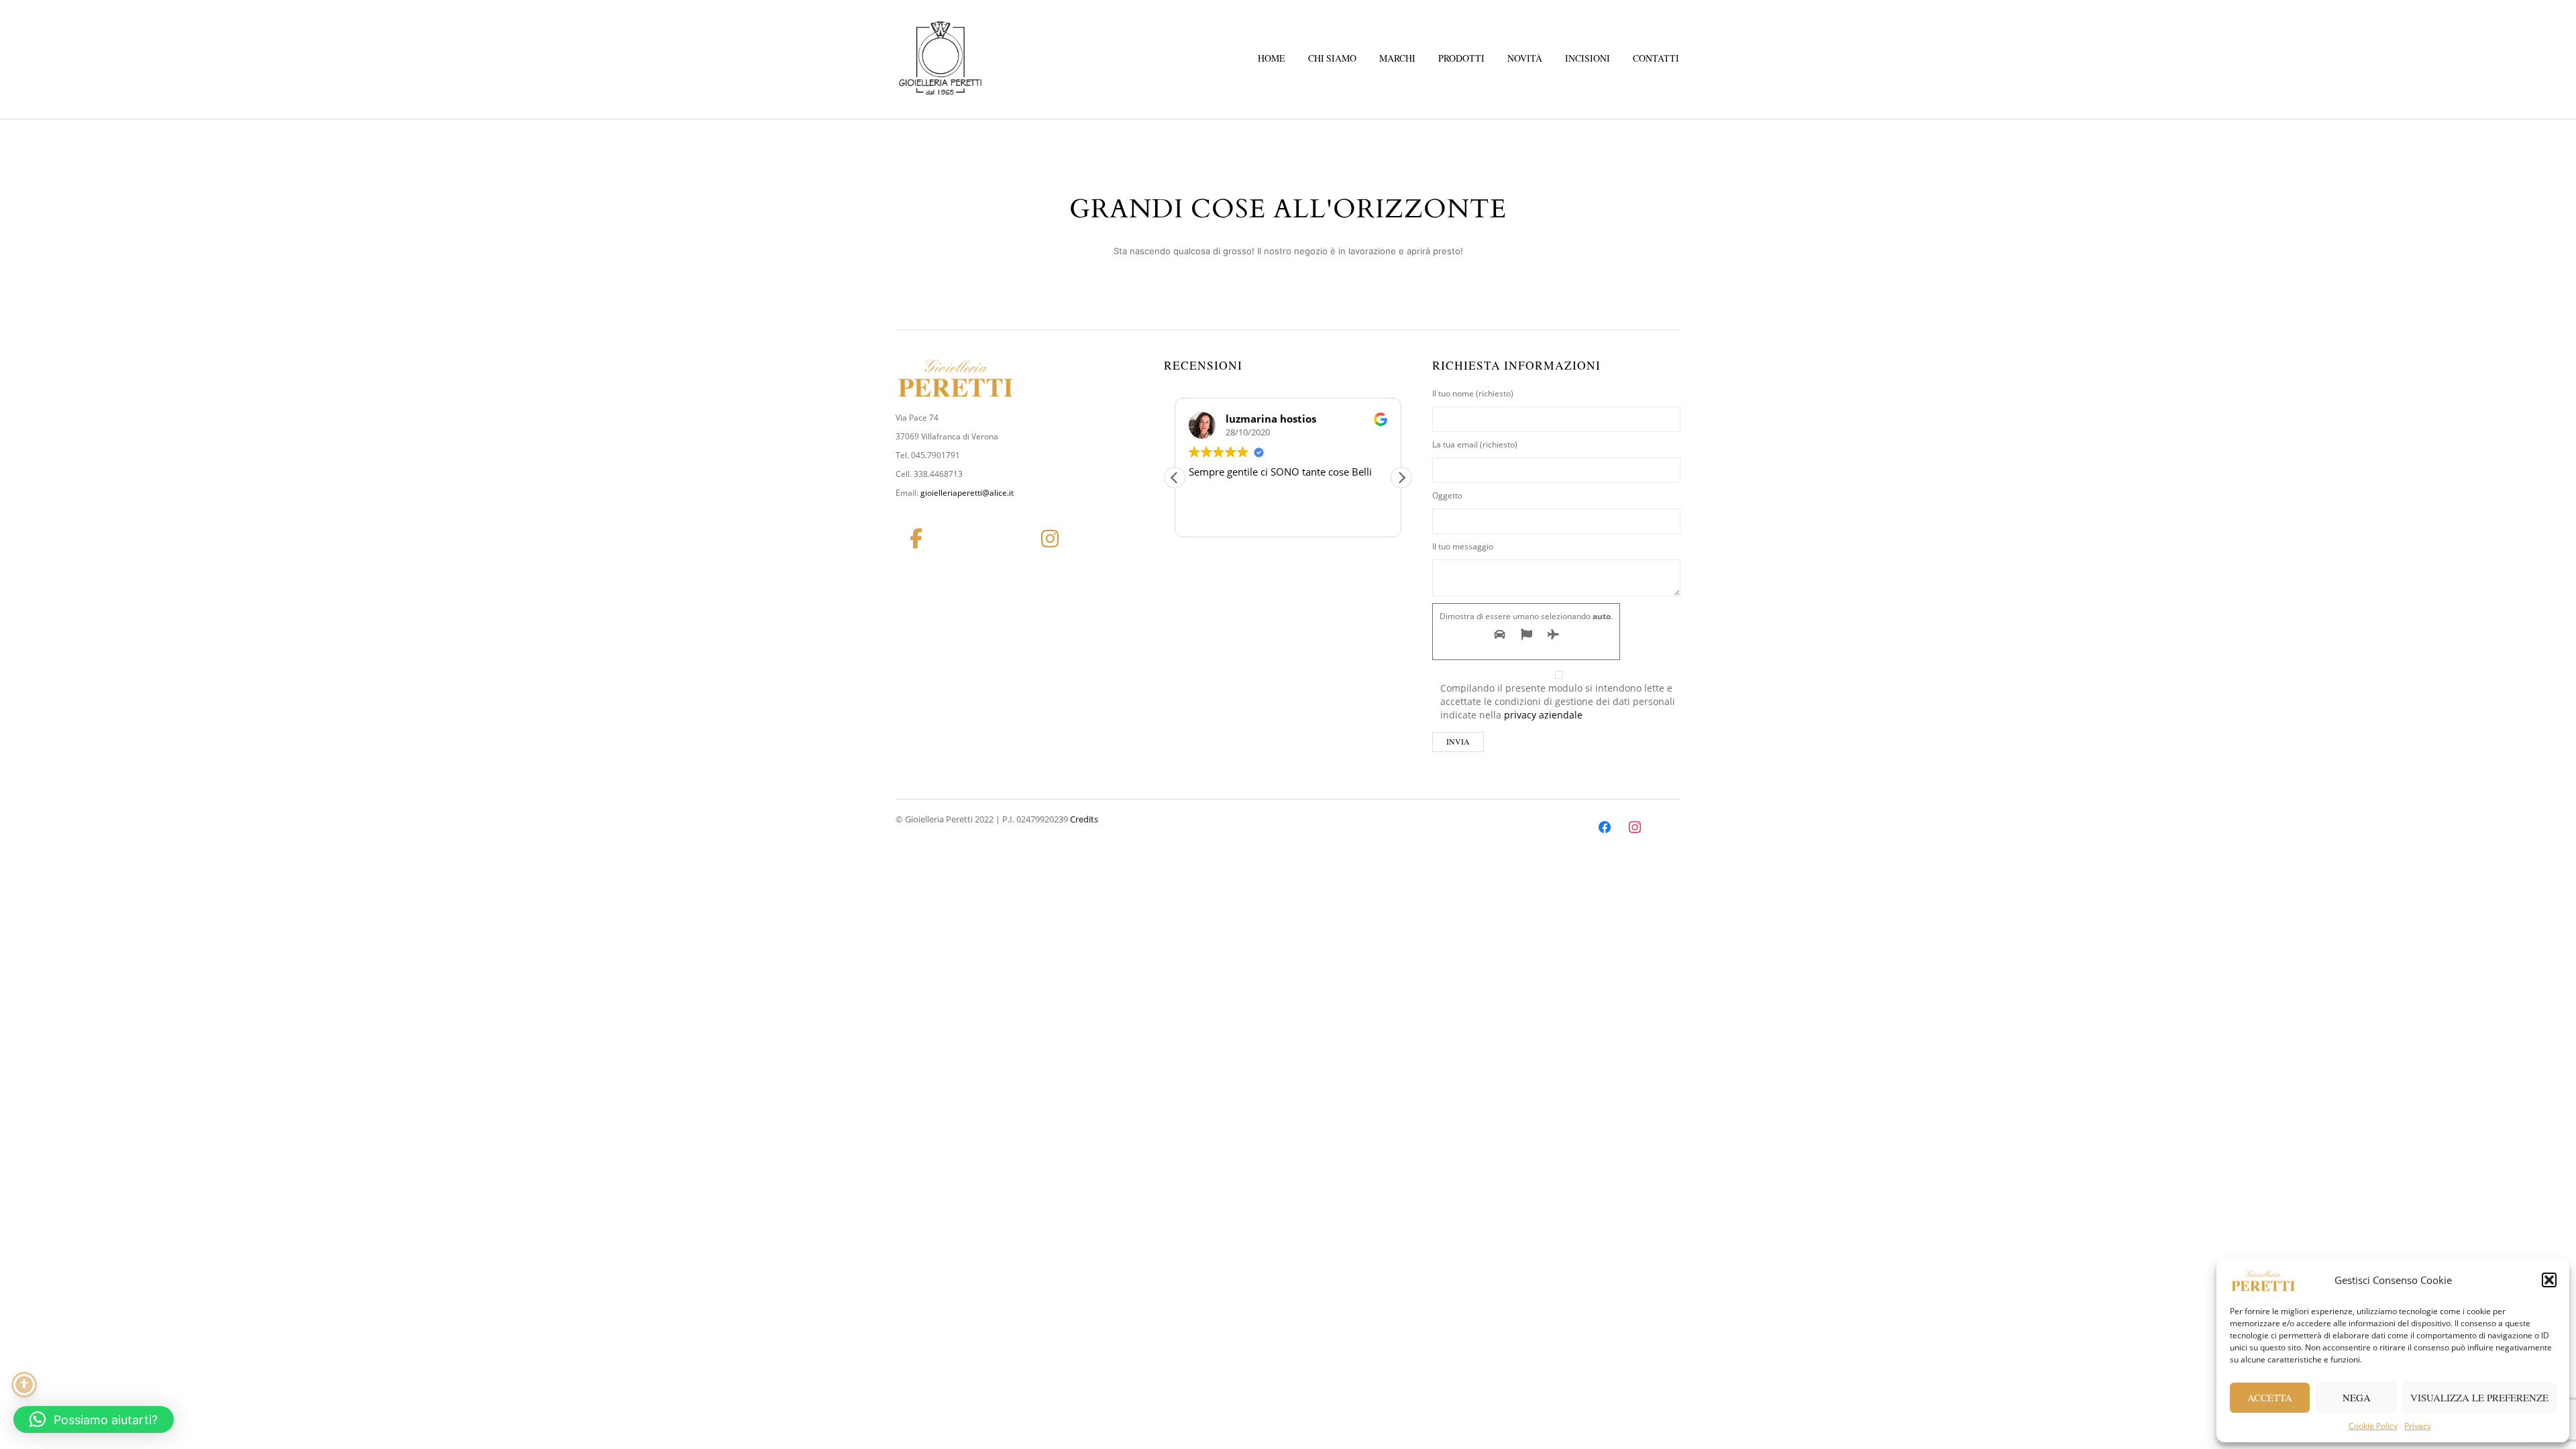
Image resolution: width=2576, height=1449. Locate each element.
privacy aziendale (1543, 715)
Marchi (1397, 58)
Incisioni (1588, 58)
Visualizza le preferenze (2479, 1397)
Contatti (1656, 58)
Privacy (2418, 1426)
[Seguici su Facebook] (916, 539)
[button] (2549, 1280)
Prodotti (1461, 58)
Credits (1084, 819)
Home (1272, 58)
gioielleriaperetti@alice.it (967, 493)
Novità (1525, 58)
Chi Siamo (1332, 58)
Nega (2357, 1397)
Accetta (2270, 1397)
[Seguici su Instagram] (1050, 539)
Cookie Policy (2373, 1426)
